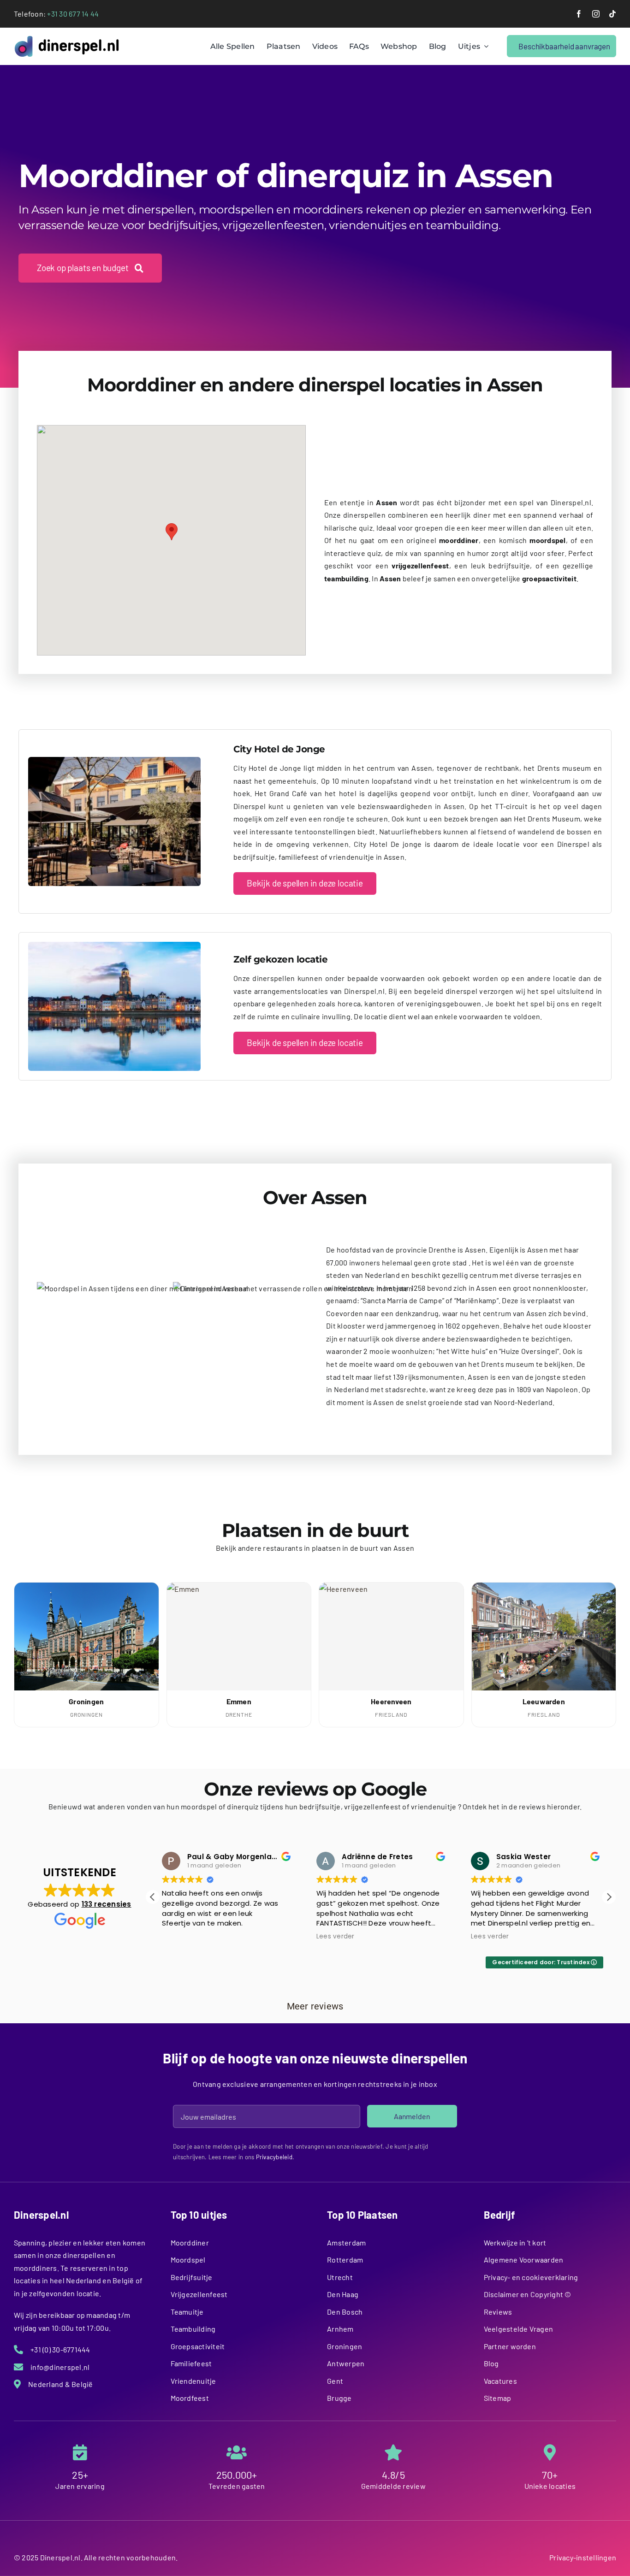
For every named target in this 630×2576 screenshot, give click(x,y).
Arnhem (340, 2329)
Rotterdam (345, 2260)
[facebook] (579, 14)
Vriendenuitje (193, 2381)
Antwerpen (346, 2363)
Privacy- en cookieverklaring (531, 2277)
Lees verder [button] (336, 1937)
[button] (172, 532)
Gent (335, 2381)
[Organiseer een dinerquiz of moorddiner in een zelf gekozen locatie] (114, 945)
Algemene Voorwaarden (524, 2260)
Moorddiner (190, 2242)
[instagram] (596, 14)
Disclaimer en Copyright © (528, 2294)
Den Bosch (345, 2312)
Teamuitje (187, 2312)
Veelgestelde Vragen (519, 2329)
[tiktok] (612, 14)
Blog (491, 2363)
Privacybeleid (274, 2157)
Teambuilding (193, 2329)
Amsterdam (346, 2242)
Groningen (345, 2346)
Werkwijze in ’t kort (515, 2242)
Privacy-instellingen (583, 2557)
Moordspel (188, 2260)
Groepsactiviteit (198, 2346)
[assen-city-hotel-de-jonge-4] (114, 760)
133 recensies (107, 1904)
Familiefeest (191, 2363)
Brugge (339, 2398)
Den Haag (343, 2294)
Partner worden (510, 2346)
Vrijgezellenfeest (199, 2294)
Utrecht (340, 2277)
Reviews (498, 2312)
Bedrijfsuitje (192, 2277)
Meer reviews (315, 2006)
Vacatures (500, 2381)
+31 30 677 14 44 (73, 14)
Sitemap (498, 2398)
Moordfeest (190, 2398)
